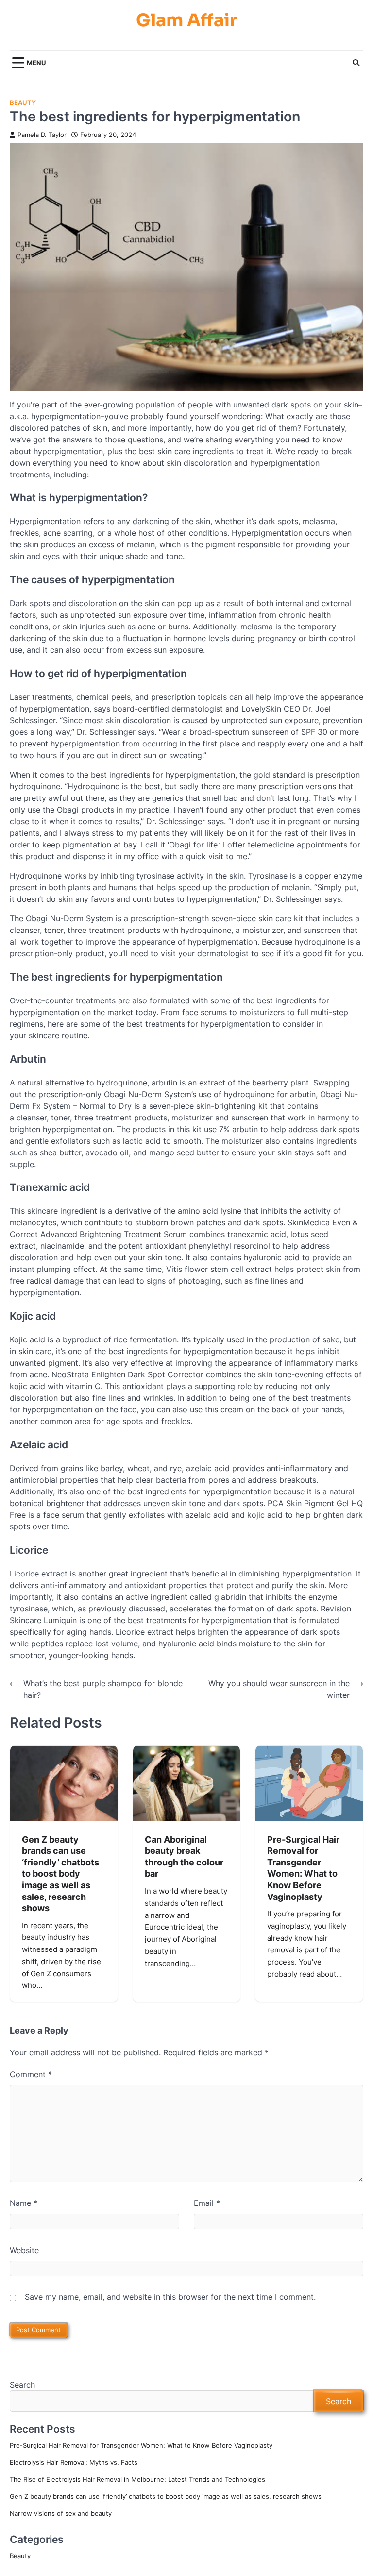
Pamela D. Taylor (42, 135)
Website (24, 2250)
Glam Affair (186, 20)
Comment (31, 2074)
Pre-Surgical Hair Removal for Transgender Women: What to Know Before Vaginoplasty (303, 1868)
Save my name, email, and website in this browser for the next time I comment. (170, 2297)
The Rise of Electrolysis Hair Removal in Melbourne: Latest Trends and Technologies (137, 2479)
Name (24, 2203)
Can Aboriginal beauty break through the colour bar (184, 1856)
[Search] (356, 63)
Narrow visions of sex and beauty (61, 2513)
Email (207, 2203)
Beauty (23, 103)
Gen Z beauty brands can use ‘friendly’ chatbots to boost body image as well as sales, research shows (60, 1873)
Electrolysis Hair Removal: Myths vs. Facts (74, 2462)
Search (22, 2385)
